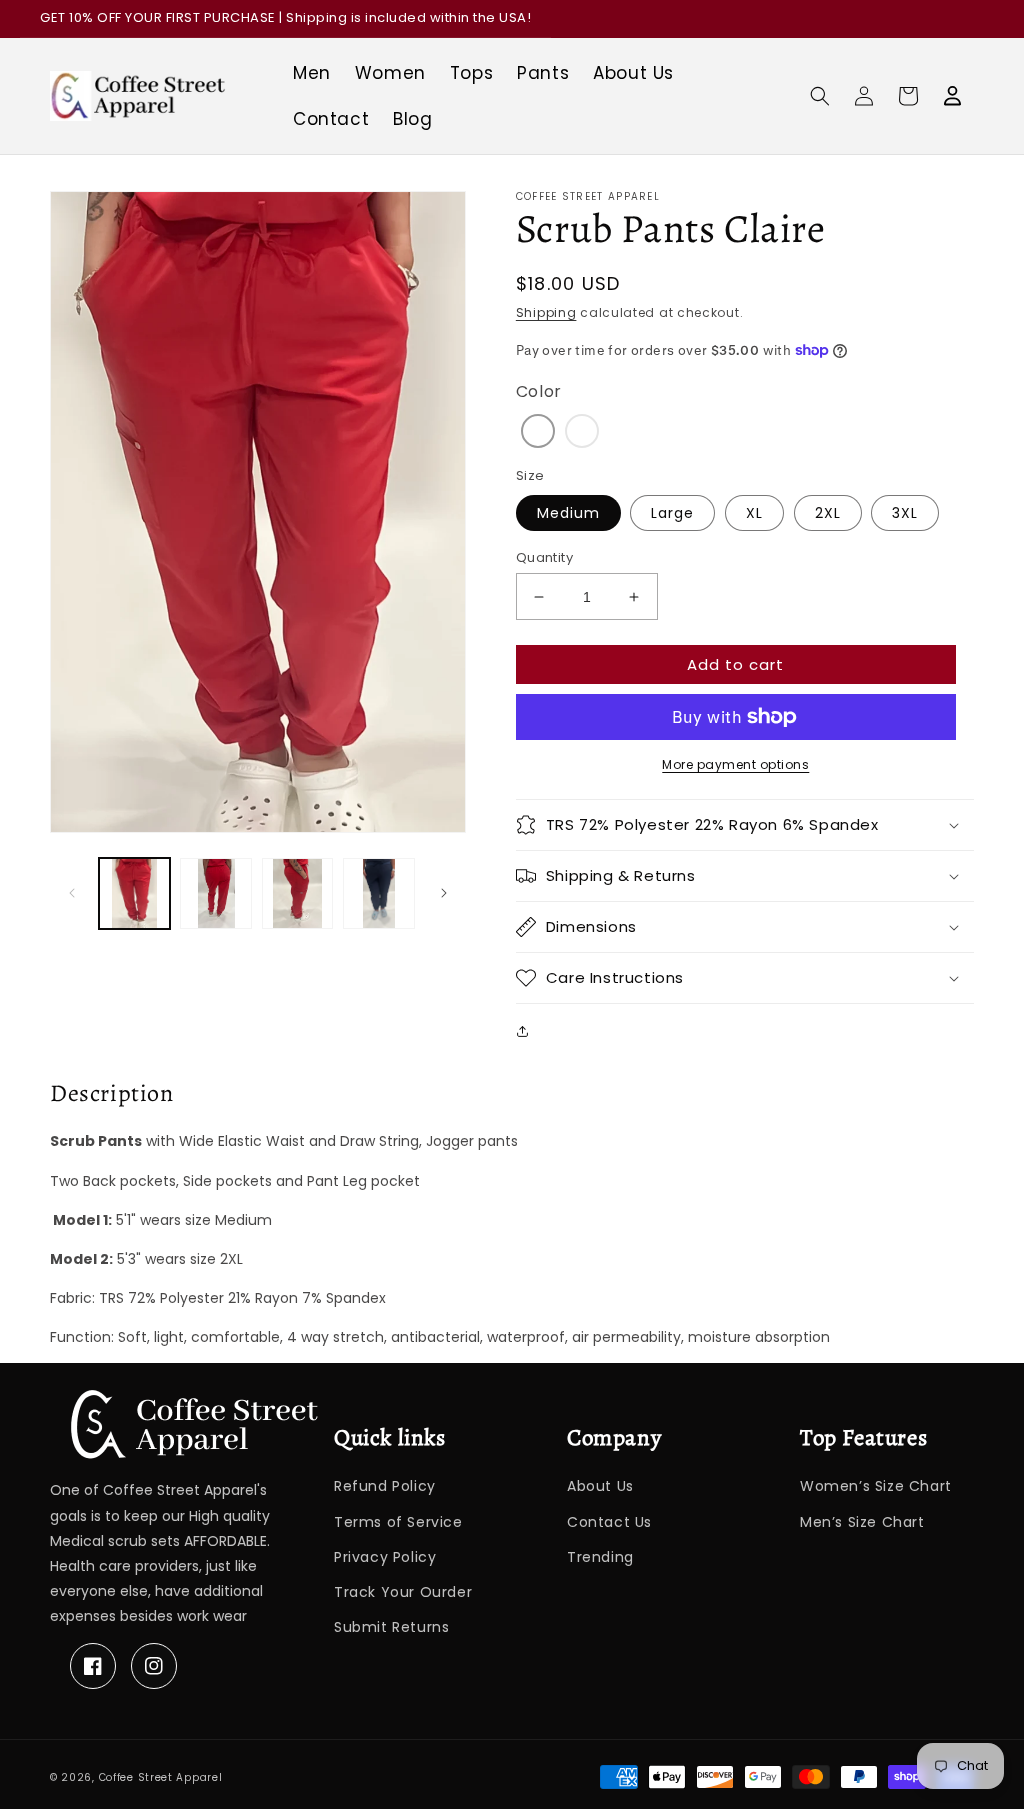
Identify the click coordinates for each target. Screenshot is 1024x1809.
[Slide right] (444, 893)
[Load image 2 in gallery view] (215, 893)
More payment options (735, 764)
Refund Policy (385, 1486)
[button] (820, 96)
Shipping (546, 312)
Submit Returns (391, 1627)
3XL (905, 513)
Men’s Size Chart (862, 1522)
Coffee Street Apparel (161, 1777)
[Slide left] (72, 893)
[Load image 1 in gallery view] (134, 893)
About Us (600, 1486)
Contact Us (609, 1522)
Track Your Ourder (403, 1592)
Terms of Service (398, 1522)
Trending (600, 1557)
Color (539, 391)
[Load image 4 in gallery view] (378, 893)
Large (672, 513)
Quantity (544, 557)
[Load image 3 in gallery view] (297, 893)
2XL (828, 513)
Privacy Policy (385, 1557)
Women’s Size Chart (876, 1486)
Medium (568, 513)
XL (754, 513)
